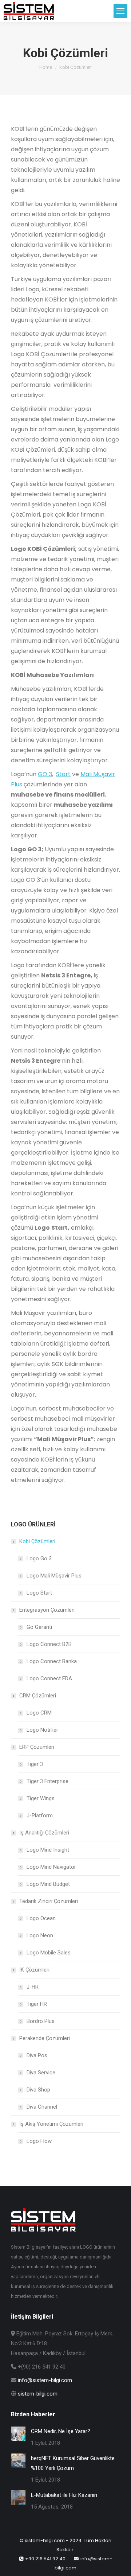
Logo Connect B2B (49, 1644)
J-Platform (40, 1816)
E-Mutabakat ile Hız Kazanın (64, 2495)
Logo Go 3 (39, 1559)
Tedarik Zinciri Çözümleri (49, 1901)
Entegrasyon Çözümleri (47, 1610)
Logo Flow (39, 2141)
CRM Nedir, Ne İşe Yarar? (61, 2431)
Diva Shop (38, 2090)
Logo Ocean (41, 1918)
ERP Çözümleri (37, 1747)
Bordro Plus (41, 2021)
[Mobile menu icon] (120, 11)
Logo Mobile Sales (49, 1953)
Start (63, 774)
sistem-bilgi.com (38, 2394)
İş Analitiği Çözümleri (44, 1833)
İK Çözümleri (34, 1970)
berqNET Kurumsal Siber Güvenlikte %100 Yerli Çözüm (73, 2463)
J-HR (33, 1987)
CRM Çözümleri (38, 1696)
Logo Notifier (42, 1730)
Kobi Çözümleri (37, 1541)
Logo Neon (40, 1935)
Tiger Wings (41, 1798)
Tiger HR (37, 2004)
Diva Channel (42, 2107)
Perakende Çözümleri (45, 2038)
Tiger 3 (35, 1764)
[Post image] (18, 2434)
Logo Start (39, 1593)
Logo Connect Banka (52, 1661)
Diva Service (41, 2073)
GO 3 (45, 774)
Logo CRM (39, 1713)
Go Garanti (39, 1627)
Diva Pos (37, 2055)
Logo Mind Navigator (51, 1867)
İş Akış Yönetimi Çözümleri (51, 2124)
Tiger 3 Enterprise (47, 1781)
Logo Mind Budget (48, 1884)
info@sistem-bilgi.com (45, 2380)
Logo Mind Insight (48, 1850)
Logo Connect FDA (49, 1678)
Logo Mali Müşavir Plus (54, 1576)
